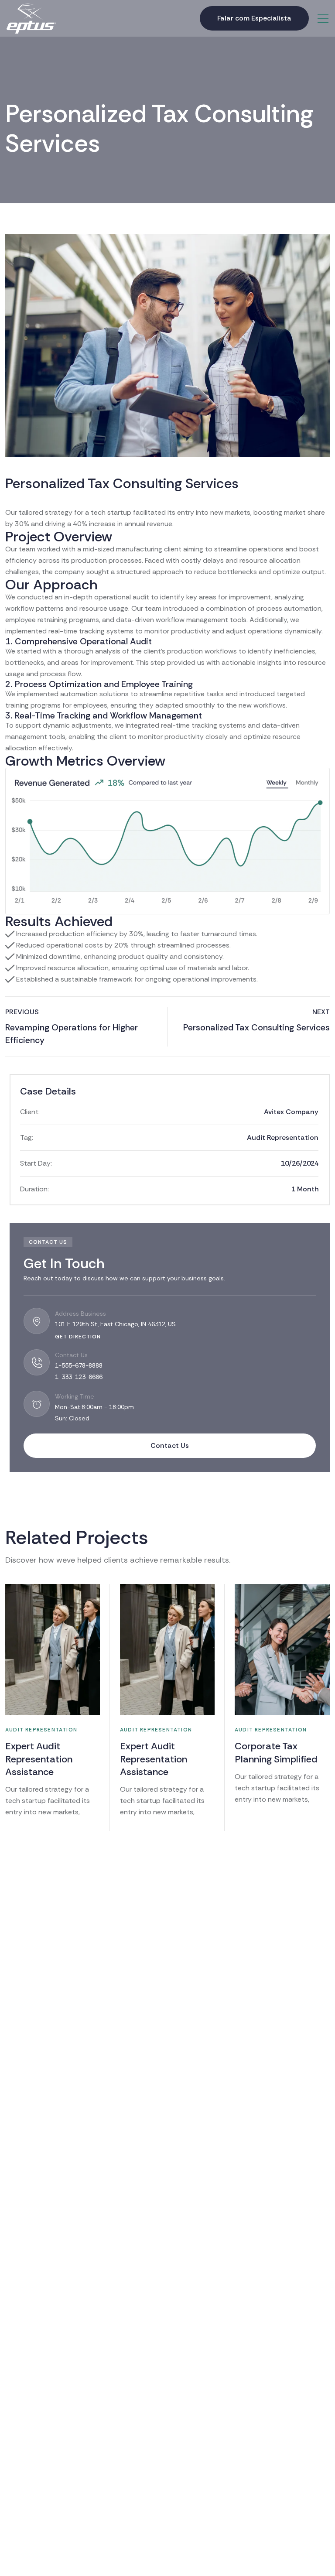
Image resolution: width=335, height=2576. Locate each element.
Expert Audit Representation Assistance (39, 1759)
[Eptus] (31, 18)
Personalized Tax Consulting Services (256, 1027)
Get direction (78, 1337)
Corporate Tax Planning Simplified (276, 1752)
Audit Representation (283, 1137)
